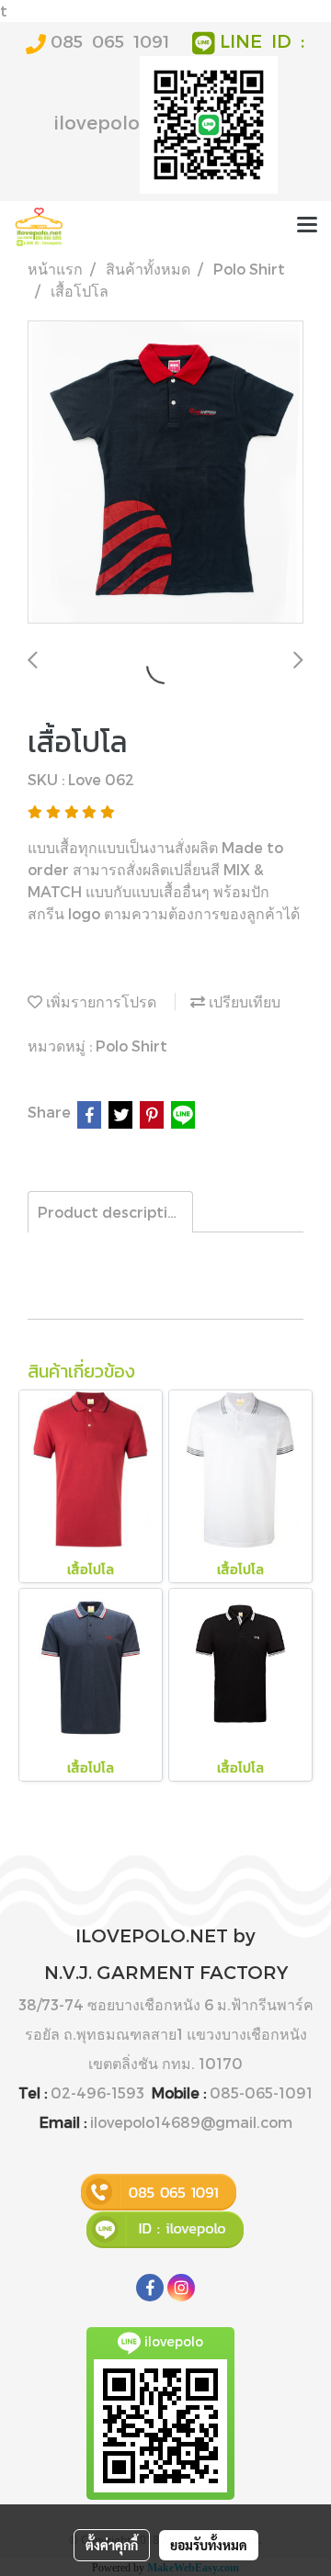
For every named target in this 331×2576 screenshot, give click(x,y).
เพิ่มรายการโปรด (99, 1001)
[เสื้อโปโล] (165, 473)
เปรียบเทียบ (243, 1001)
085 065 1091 (110, 41)
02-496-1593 (97, 2092)
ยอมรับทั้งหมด (209, 2545)
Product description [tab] (112, 1212)
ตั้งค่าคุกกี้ (112, 2545)
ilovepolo (97, 122)
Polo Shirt (131, 1046)
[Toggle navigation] (307, 227)
